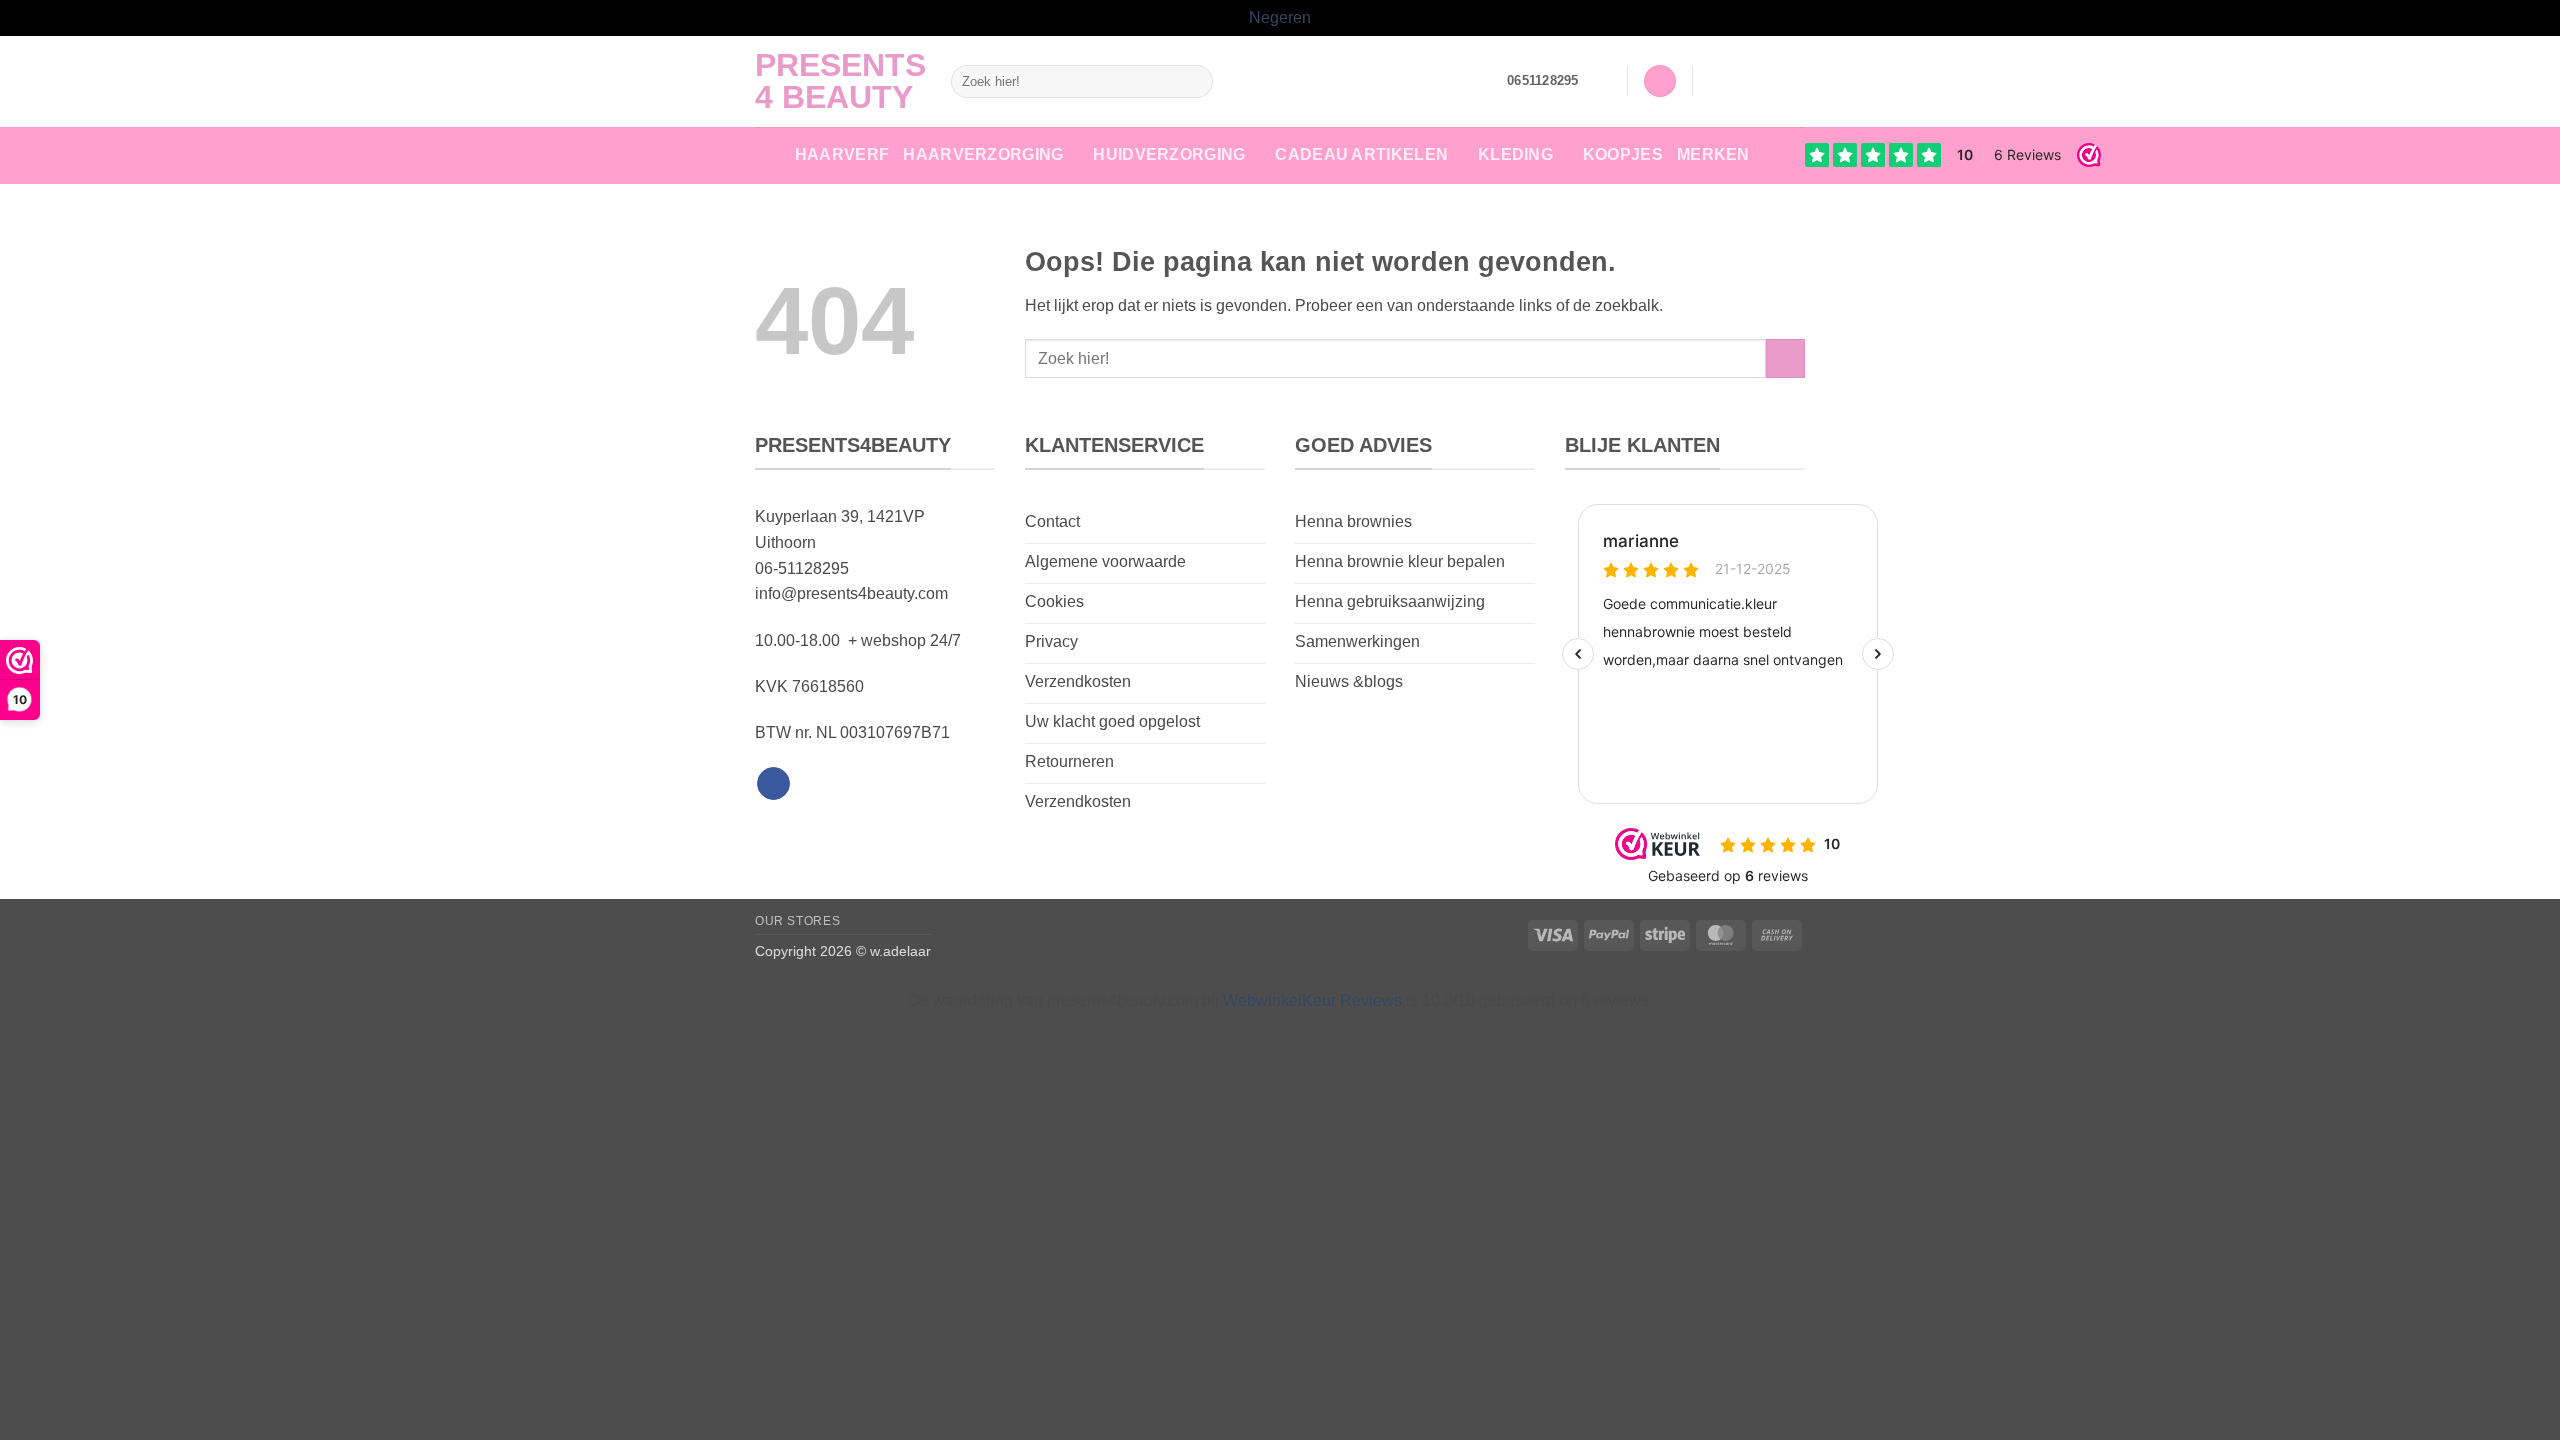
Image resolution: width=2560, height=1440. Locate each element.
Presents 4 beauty (838, 81)
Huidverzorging (1169, 154)
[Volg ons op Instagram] (1740, 81)
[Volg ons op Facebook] (1714, 81)
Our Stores (797, 921)
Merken (1713, 154)
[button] (1603, 81)
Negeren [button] (1280, 17)
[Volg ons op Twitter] (1766, 81)
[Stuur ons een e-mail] (1792, 81)
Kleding (1515, 154)
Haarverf (842, 154)
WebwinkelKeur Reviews (1312, 1000)
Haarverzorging (983, 154)
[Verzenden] (1194, 81)
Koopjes (1623, 154)
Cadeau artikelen (1361, 154)
